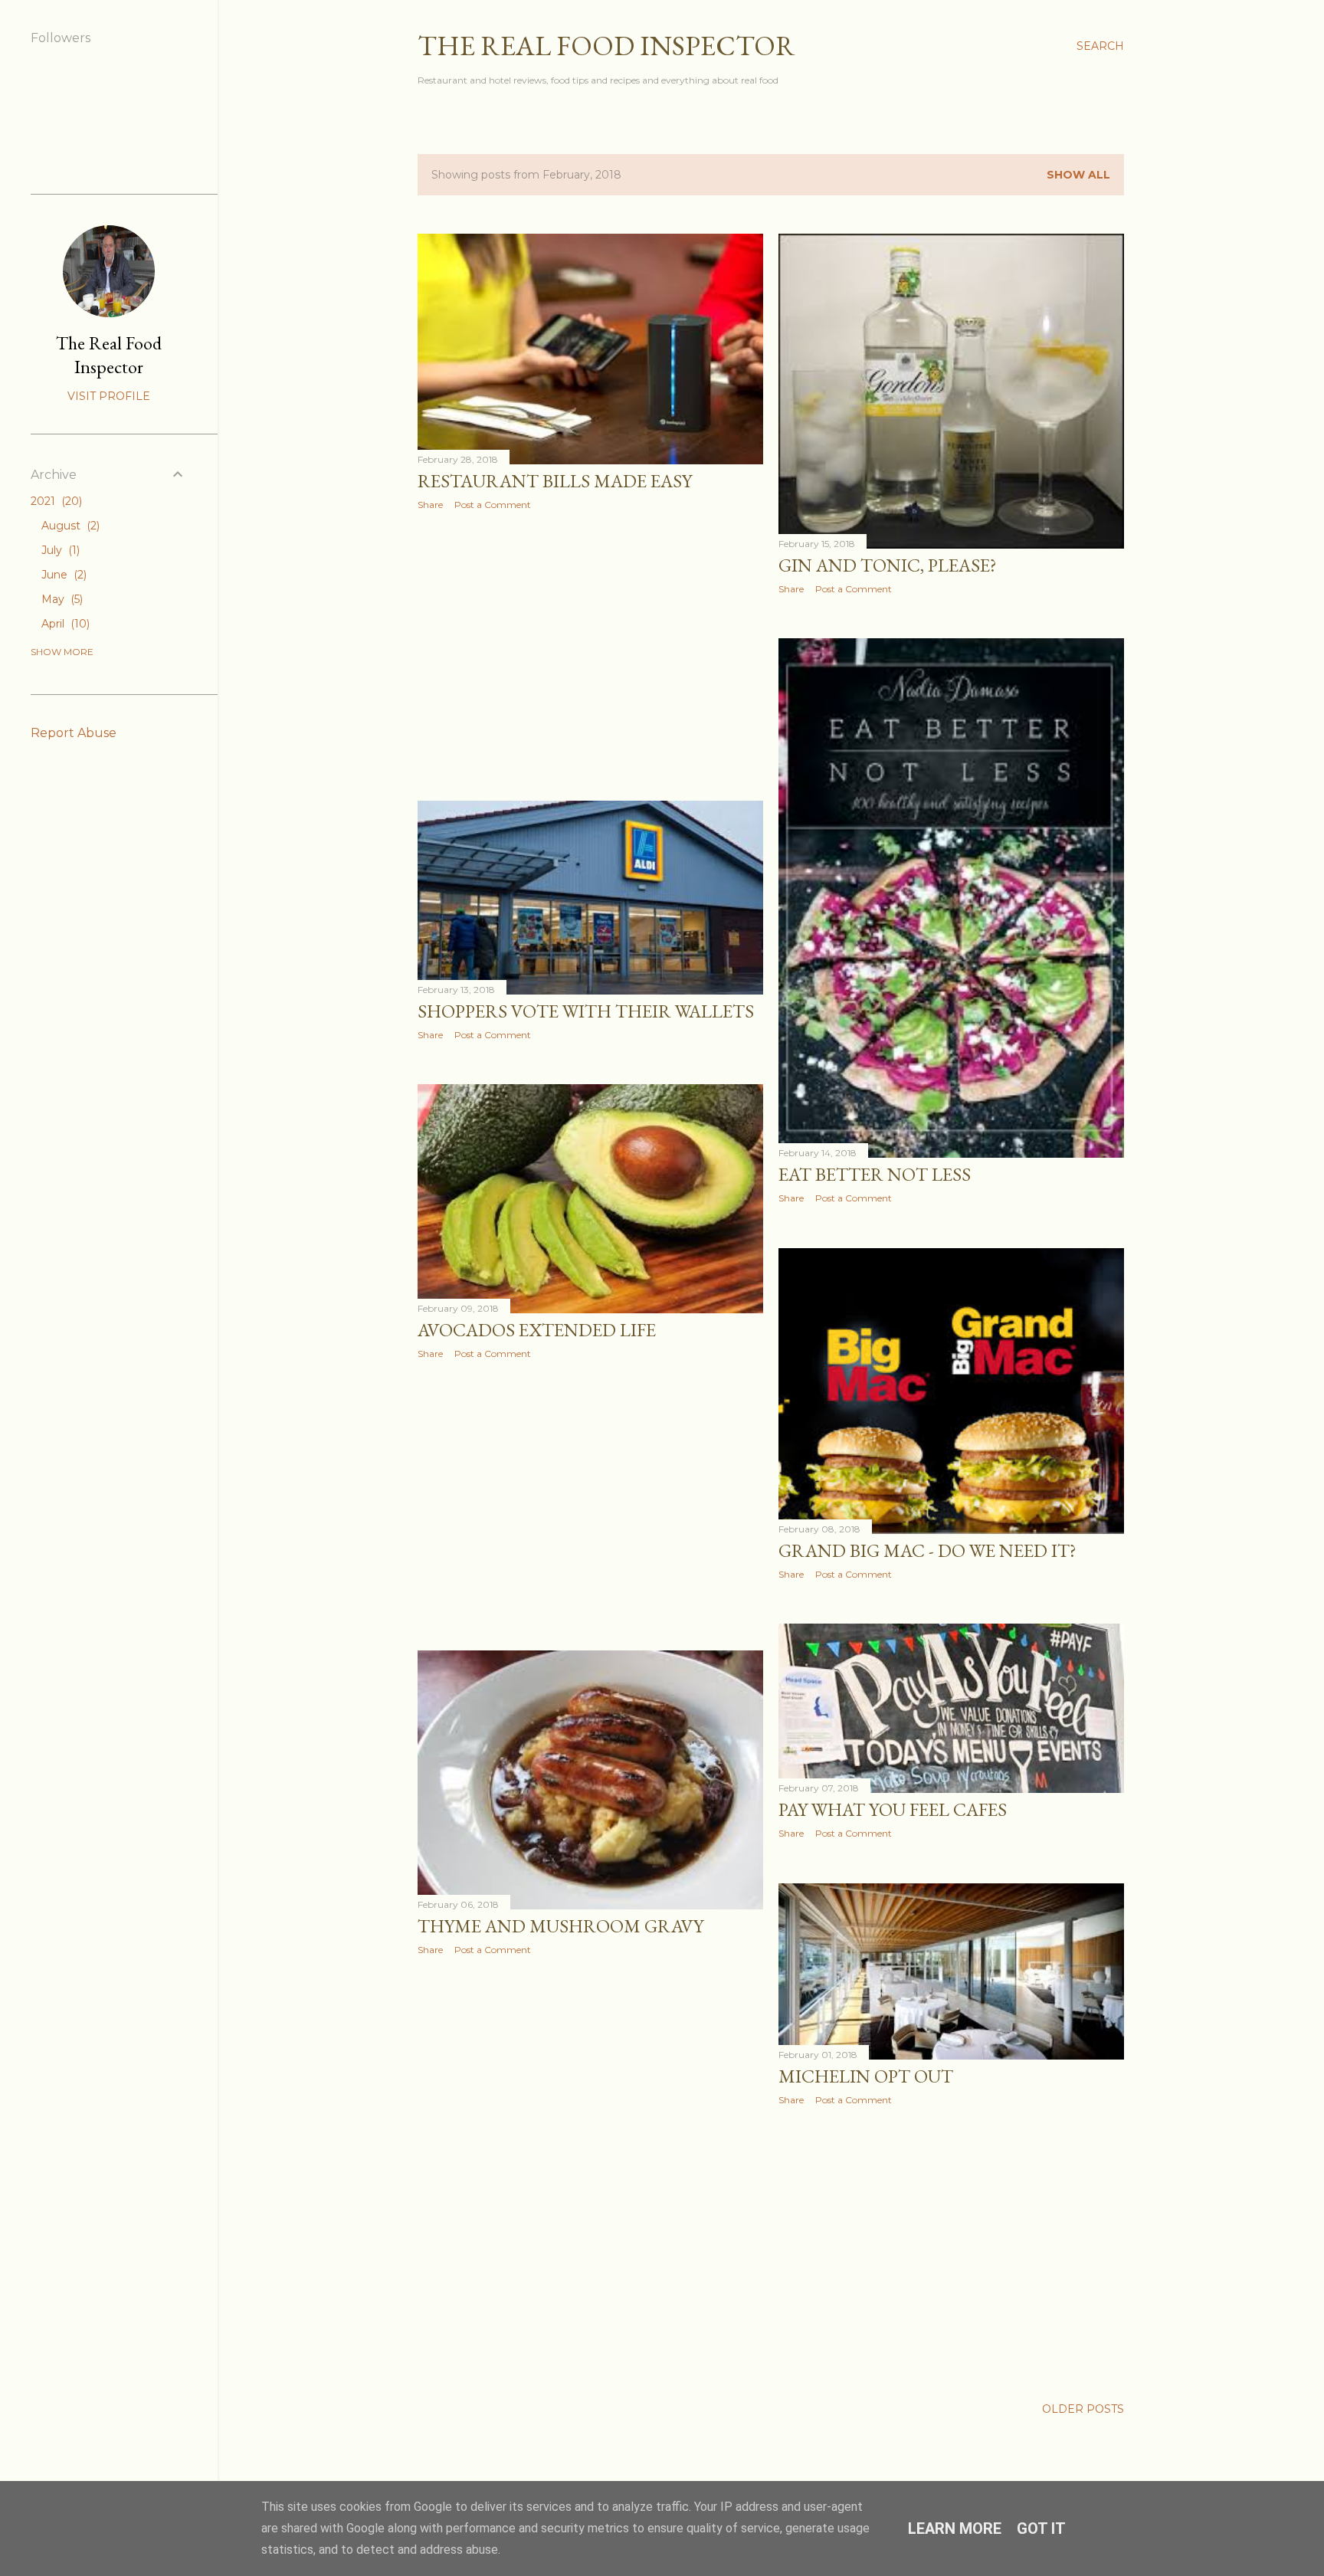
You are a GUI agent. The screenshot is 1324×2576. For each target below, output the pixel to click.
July (59, 550)
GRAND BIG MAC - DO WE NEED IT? (927, 1550)
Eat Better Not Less (875, 1174)
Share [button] (430, 505)
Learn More (955, 2528)
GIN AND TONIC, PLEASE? (888, 565)
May (61, 599)
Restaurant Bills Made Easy (555, 481)
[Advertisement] (590, 656)
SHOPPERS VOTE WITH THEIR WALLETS (586, 1011)
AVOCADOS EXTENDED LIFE (537, 1330)
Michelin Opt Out (866, 2076)
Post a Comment (493, 505)
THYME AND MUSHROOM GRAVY (560, 1926)
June (62, 575)
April (64, 624)
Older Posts (1083, 2409)
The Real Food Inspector (606, 46)
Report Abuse (74, 733)
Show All (1078, 175)
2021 (55, 501)
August (69, 526)
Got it (1041, 2528)
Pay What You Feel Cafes (893, 1809)
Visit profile (109, 396)
